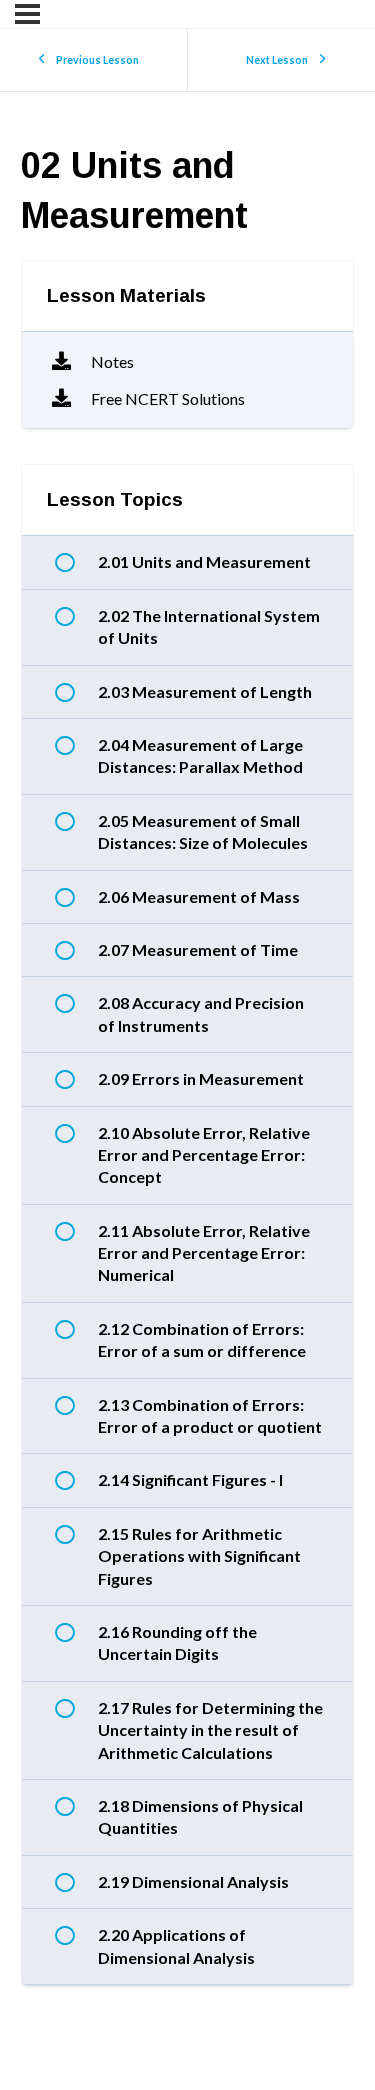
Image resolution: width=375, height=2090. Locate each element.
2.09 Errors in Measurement (201, 1078)
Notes (112, 361)
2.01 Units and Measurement (204, 561)
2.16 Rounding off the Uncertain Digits (177, 1642)
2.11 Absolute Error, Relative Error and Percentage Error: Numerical (204, 1253)
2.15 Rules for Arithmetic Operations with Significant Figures (199, 1556)
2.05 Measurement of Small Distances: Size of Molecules (203, 831)
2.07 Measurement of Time (198, 949)
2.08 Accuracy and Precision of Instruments (201, 1013)
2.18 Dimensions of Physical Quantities (200, 1816)
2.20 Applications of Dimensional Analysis (176, 1945)
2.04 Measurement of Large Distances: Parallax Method (200, 755)
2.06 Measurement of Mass (199, 896)
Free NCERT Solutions (168, 398)
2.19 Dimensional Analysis (193, 1881)
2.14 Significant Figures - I (190, 1479)
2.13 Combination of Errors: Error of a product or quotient (210, 1415)
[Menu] (27, 14)
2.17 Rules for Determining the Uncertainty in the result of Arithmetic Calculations (210, 1730)
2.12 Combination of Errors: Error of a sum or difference (202, 1339)
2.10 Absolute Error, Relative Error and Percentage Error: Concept (204, 1155)
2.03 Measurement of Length (205, 691)
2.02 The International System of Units (209, 626)
